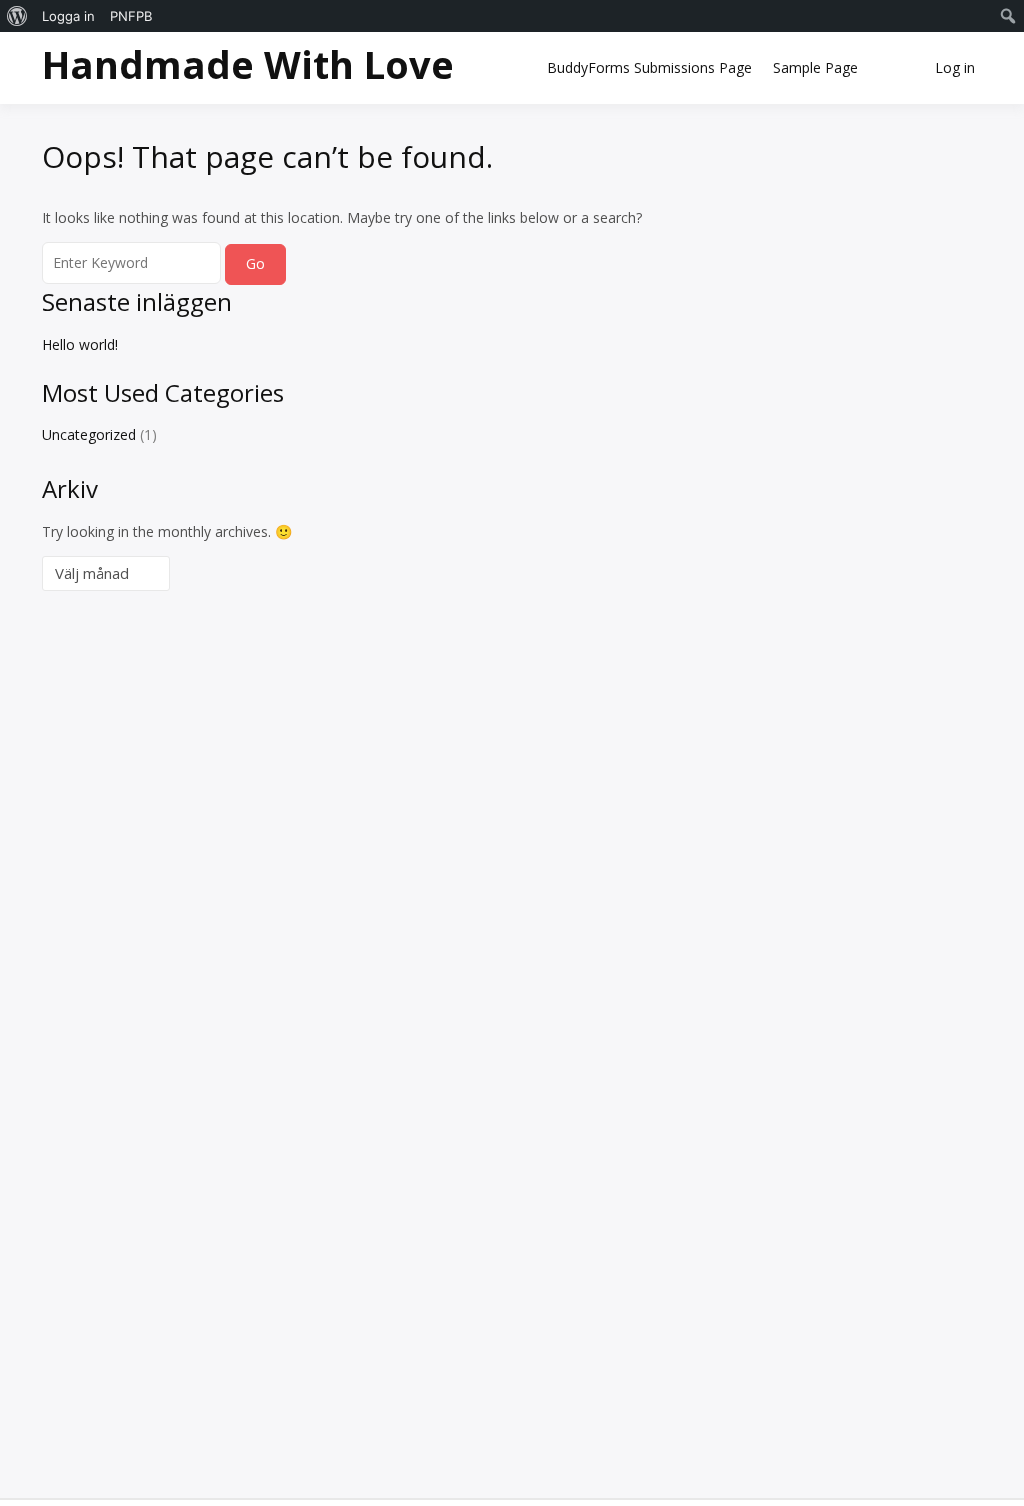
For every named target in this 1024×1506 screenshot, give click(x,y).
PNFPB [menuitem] (131, 16)
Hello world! (80, 344)
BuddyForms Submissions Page (649, 67)
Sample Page (815, 67)
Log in (955, 67)
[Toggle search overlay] (895, 68)
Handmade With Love (248, 64)
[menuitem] (17, 16)
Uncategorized (89, 434)
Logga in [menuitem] (68, 16)
